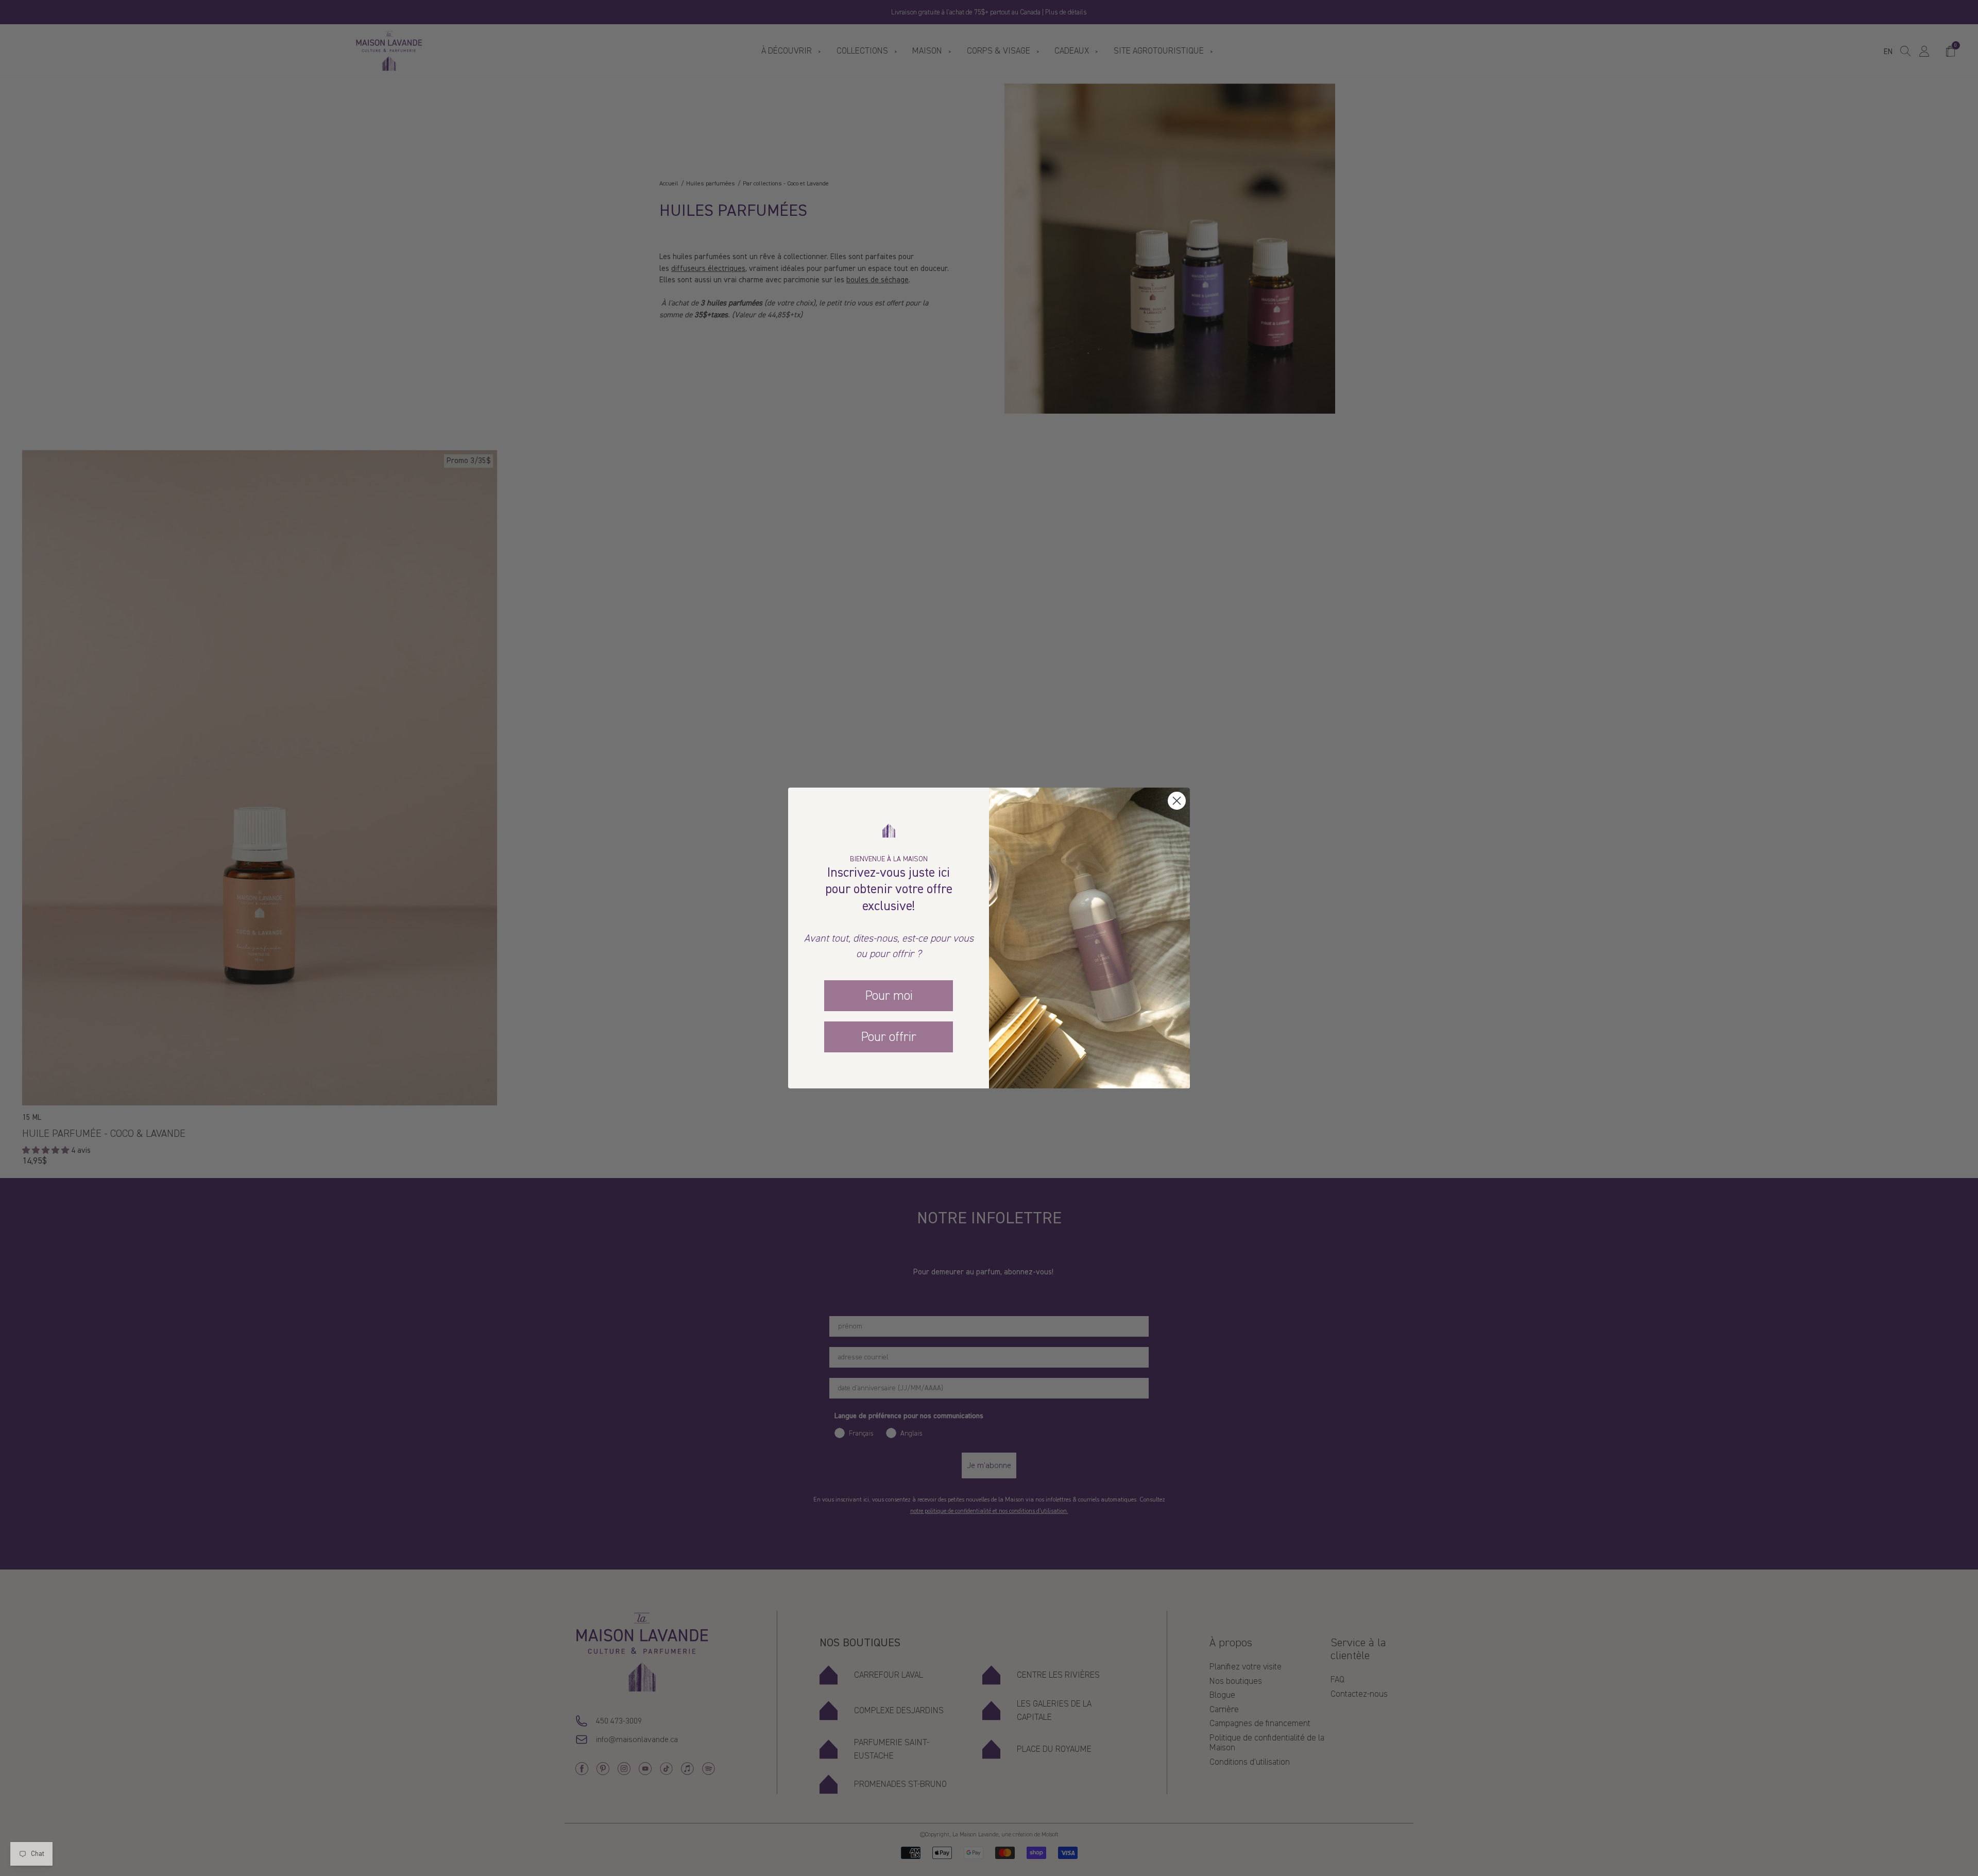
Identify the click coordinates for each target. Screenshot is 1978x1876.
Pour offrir (889, 1037)
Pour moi (889, 996)
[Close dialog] (1177, 801)
